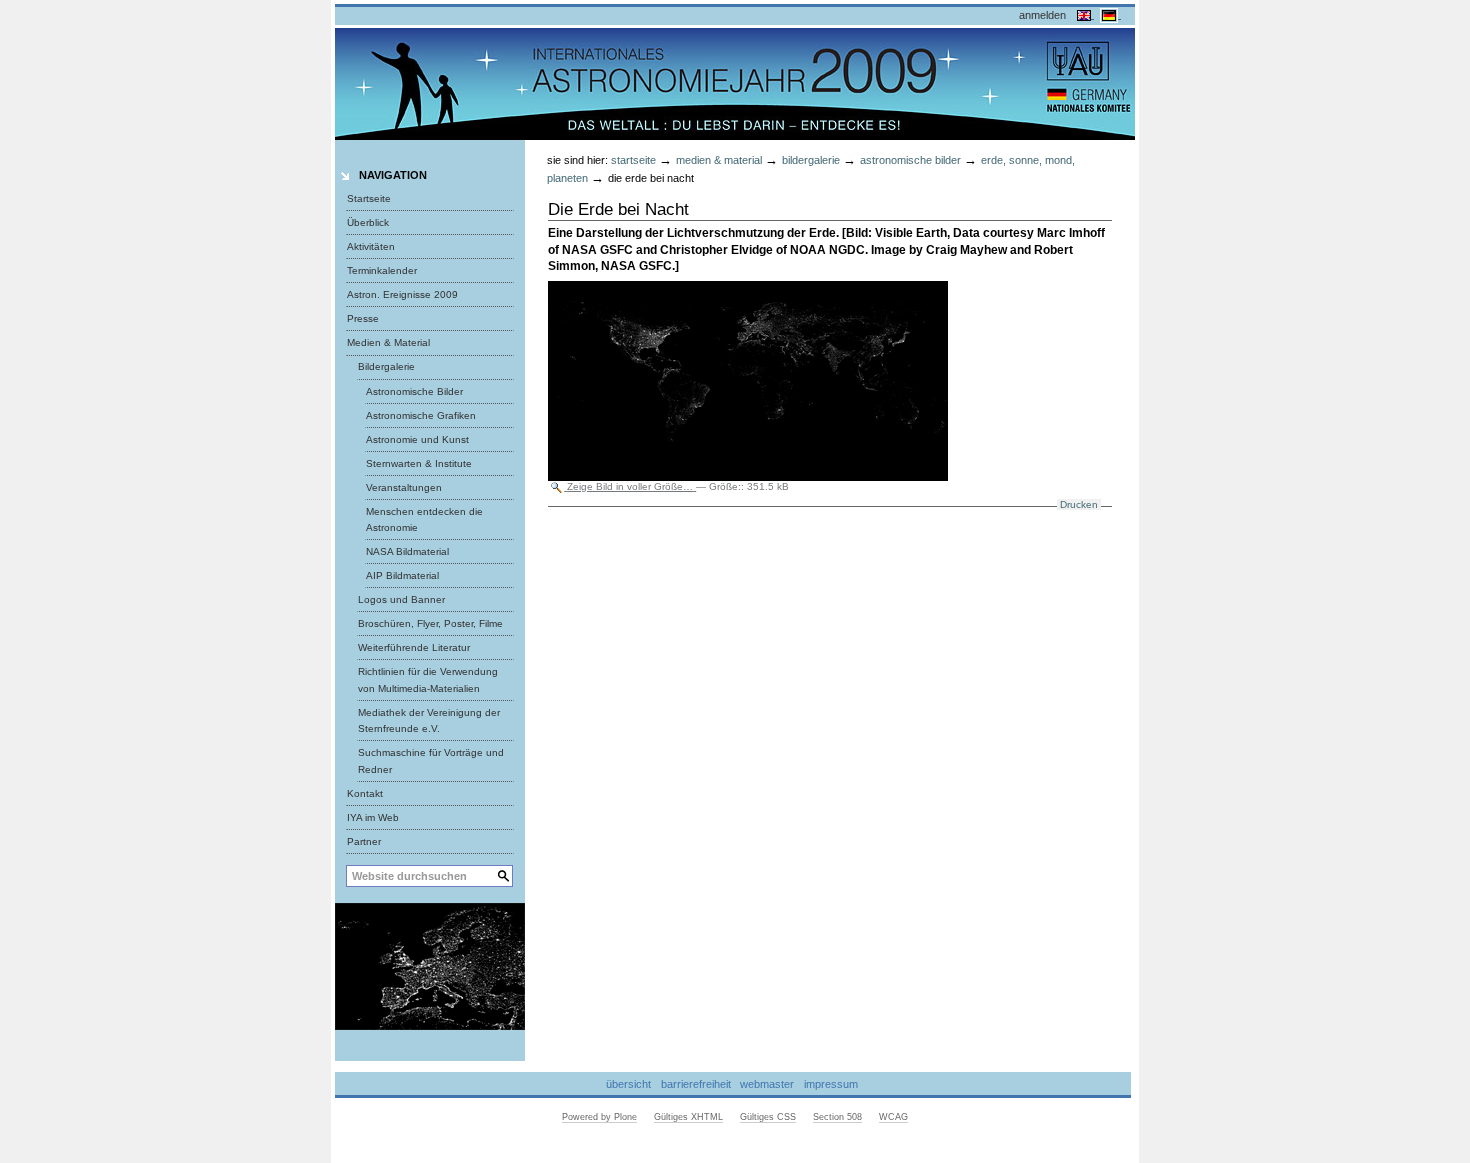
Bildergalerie (811, 160)
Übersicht (628, 1084)
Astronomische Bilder (910, 160)
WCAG (893, 1117)
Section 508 (837, 1117)
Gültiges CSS (768, 1117)
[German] (1110, 14)
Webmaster (767, 1084)
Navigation (393, 175)
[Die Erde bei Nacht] (430, 966)
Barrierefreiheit (696, 1084)
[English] (1085, 14)
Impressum (831, 1084)
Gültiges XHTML (688, 1117)
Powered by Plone (599, 1117)
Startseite (369, 198)
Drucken (1079, 504)
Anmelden (1042, 15)
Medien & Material (719, 160)
